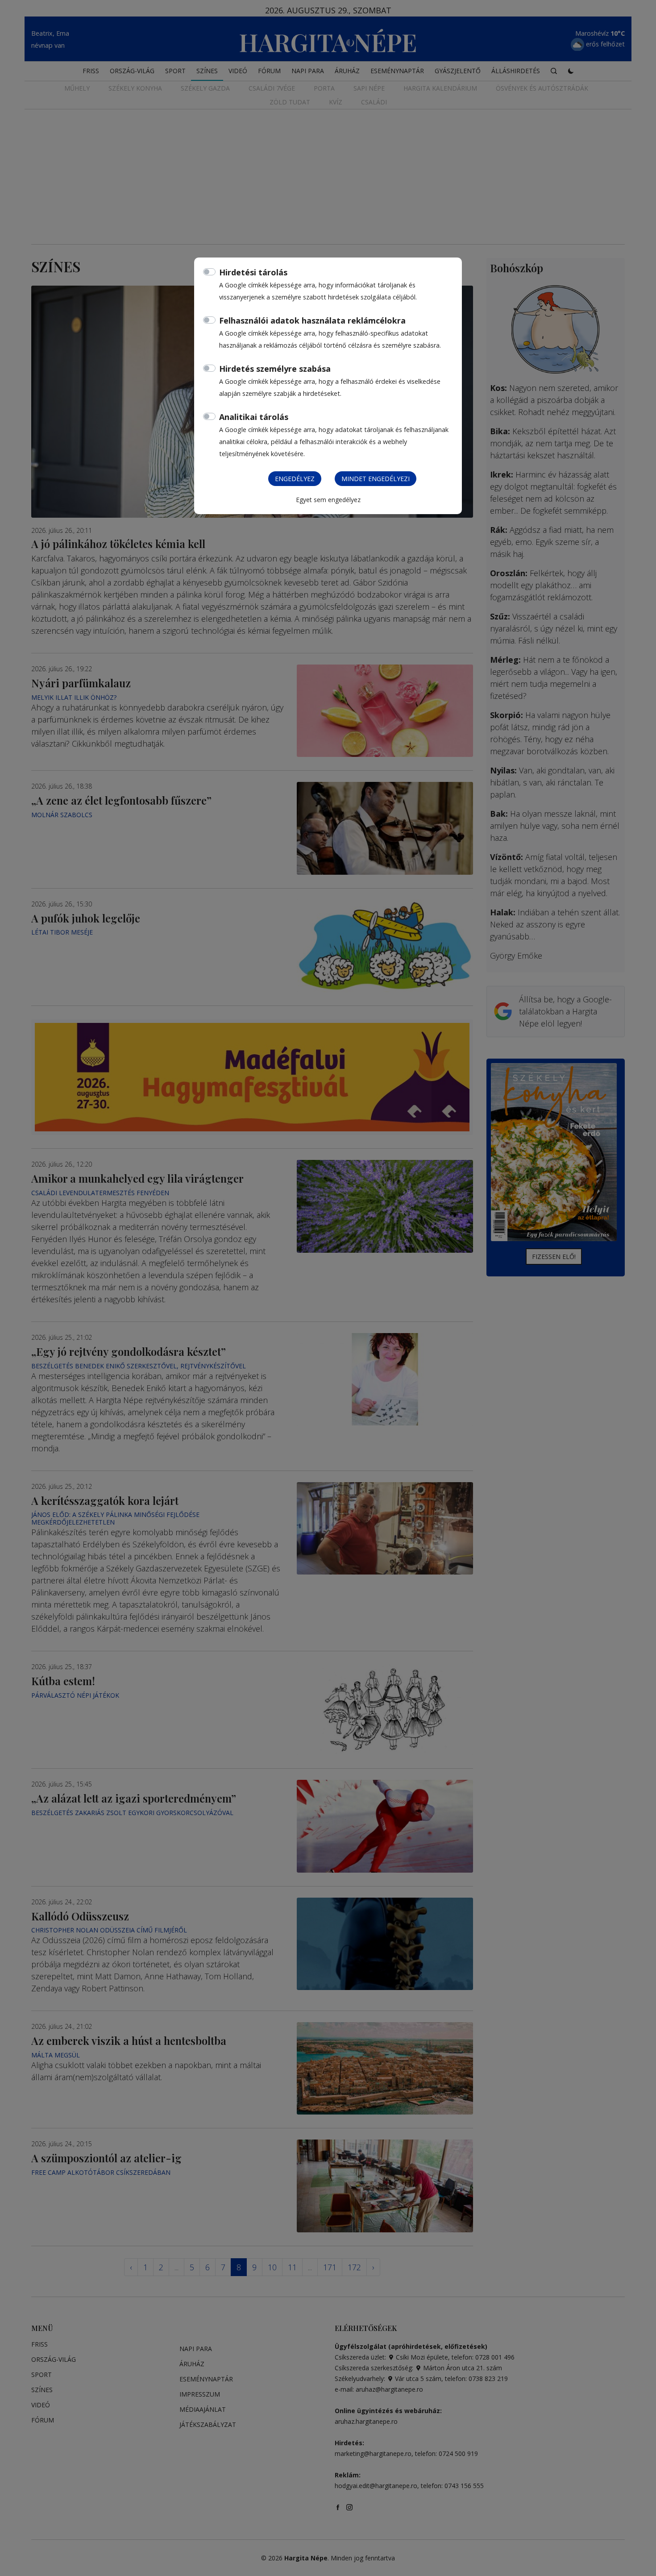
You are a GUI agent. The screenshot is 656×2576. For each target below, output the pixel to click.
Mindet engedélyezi (376, 479)
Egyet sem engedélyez (328, 500)
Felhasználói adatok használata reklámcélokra (312, 320)
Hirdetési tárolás (253, 272)
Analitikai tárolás (254, 417)
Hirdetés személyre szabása (275, 369)
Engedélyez (295, 479)
